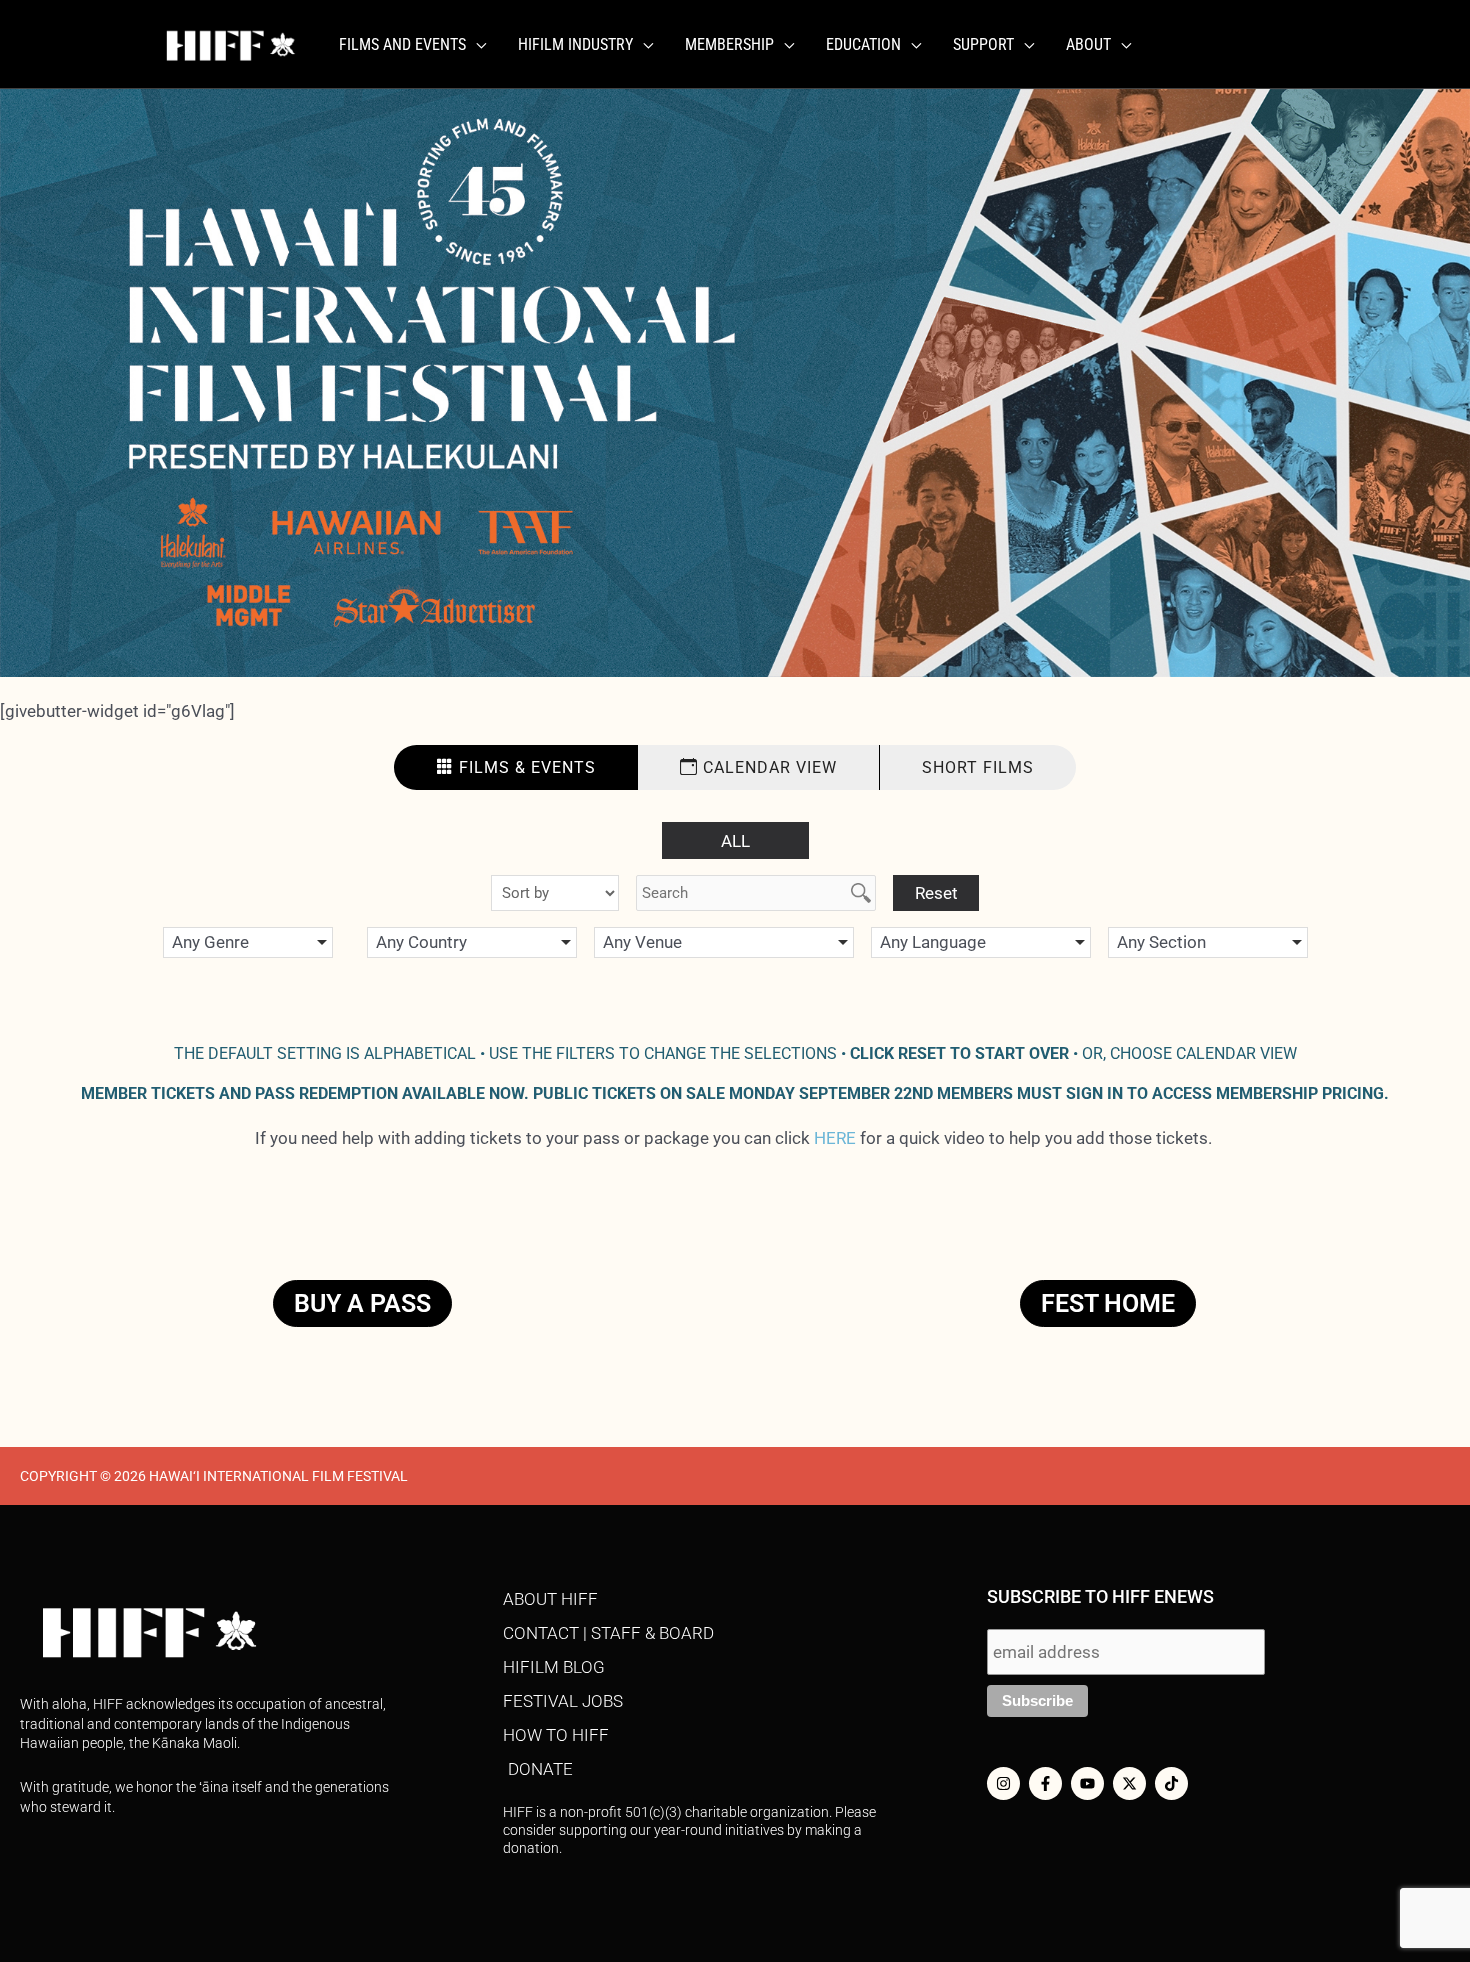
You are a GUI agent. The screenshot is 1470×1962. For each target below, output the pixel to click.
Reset (936, 893)
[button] (476, 45)
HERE (835, 1138)
